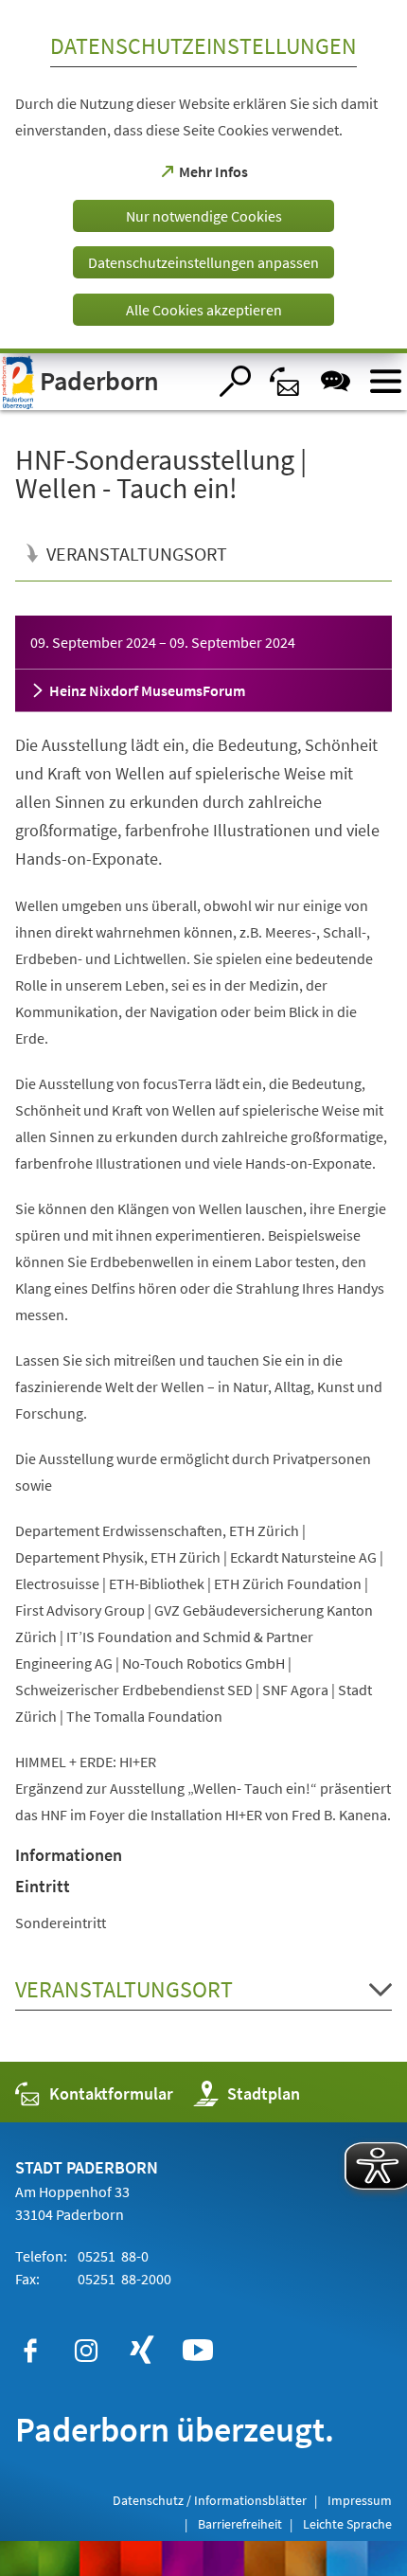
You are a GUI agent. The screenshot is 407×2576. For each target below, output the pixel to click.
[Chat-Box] (336, 381)
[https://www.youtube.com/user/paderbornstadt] (198, 2351)
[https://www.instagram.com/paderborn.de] (86, 2351)
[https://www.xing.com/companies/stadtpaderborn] (142, 2351)
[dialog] (203, 177)
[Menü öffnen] (386, 381)
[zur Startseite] (103, 382)
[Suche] (235, 381)
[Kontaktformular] (285, 381)
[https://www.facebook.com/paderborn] (30, 2351)
